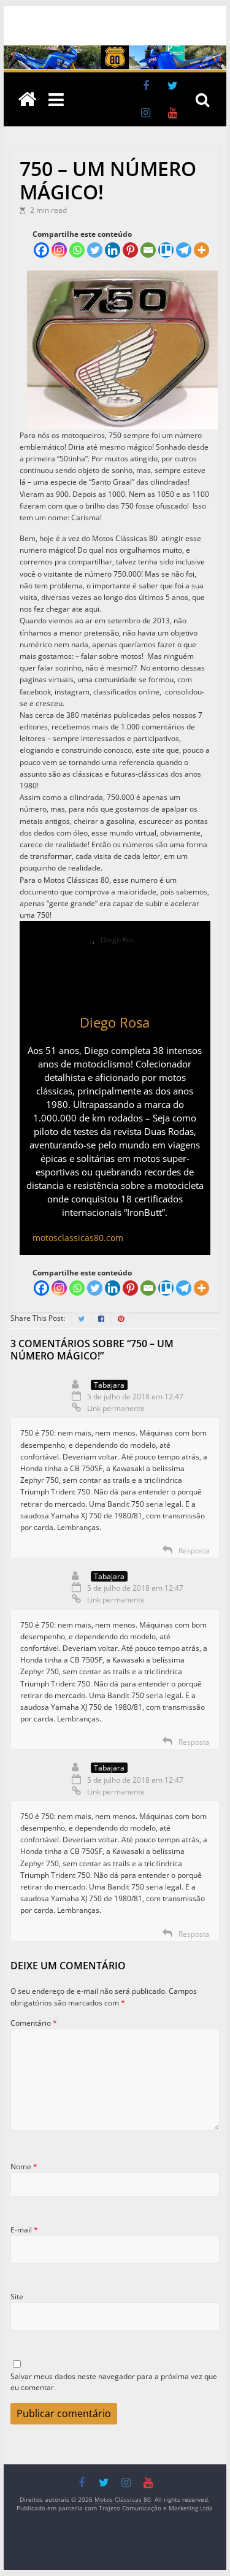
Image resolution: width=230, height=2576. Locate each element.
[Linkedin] (113, 250)
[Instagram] (59, 250)
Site (17, 2297)
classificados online (126, 692)
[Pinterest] (130, 250)
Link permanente (116, 1408)
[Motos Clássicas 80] (115, 51)
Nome (24, 2167)
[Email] (148, 250)
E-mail (24, 2230)
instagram (72, 692)
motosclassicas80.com (78, 1238)
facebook (35, 692)
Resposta (194, 1551)
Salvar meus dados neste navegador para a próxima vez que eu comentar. (114, 2382)
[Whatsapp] (77, 250)
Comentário (34, 2023)
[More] (201, 250)
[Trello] (166, 250)
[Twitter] (95, 250)
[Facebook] (41, 250)
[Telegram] (184, 250)
